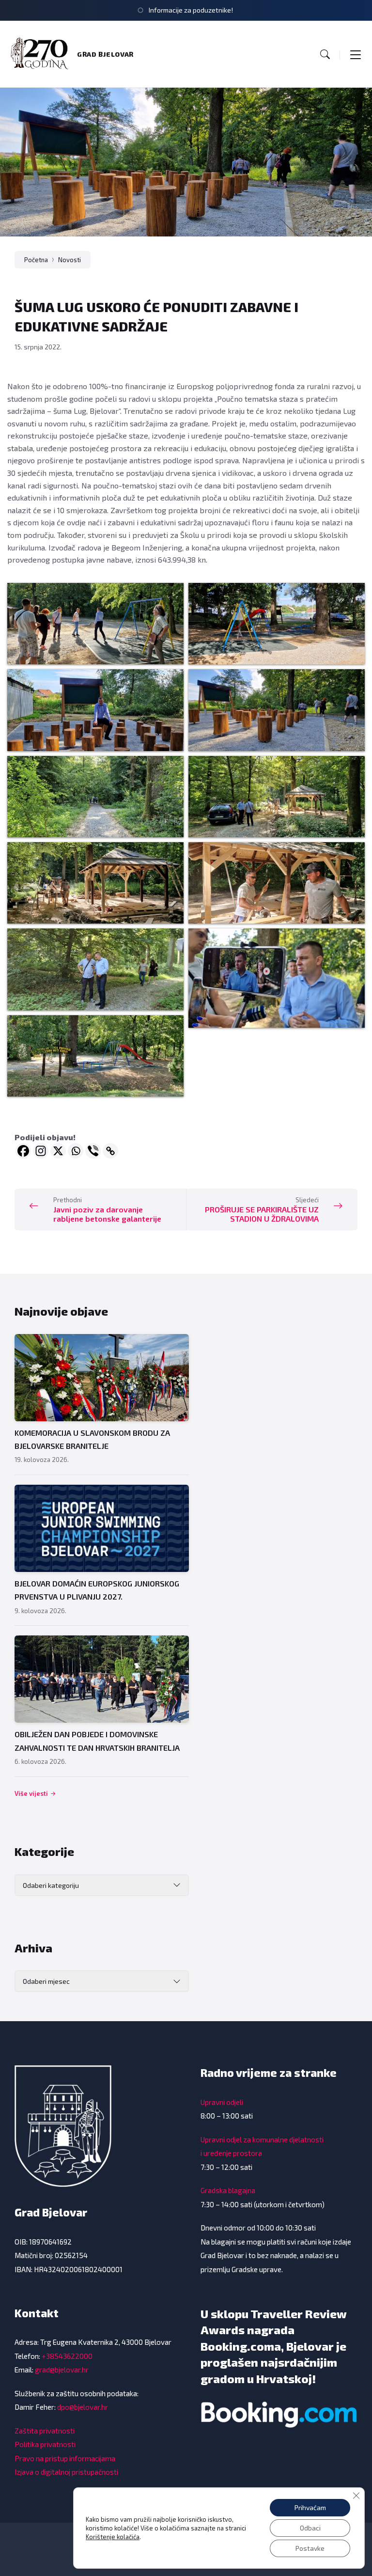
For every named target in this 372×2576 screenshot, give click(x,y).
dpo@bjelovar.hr (83, 2407)
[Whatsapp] (76, 1151)
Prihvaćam (310, 2507)
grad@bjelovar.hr (62, 2370)
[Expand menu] (356, 54)
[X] (58, 1151)
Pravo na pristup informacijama (65, 2458)
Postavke (310, 2548)
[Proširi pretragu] (325, 54)
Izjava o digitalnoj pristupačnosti (66, 2472)
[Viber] (93, 1151)
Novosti (70, 260)
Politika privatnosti (45, 2444)
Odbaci (310, 2528)
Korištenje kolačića (113, 2537)
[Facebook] (23, 1151)
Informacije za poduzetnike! (191, 10)
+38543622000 (67, 2356)
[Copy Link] (110, 1151)
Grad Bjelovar (105, 54)
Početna (36, 260)
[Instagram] (41, 1151)
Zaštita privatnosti (45, 2431)
